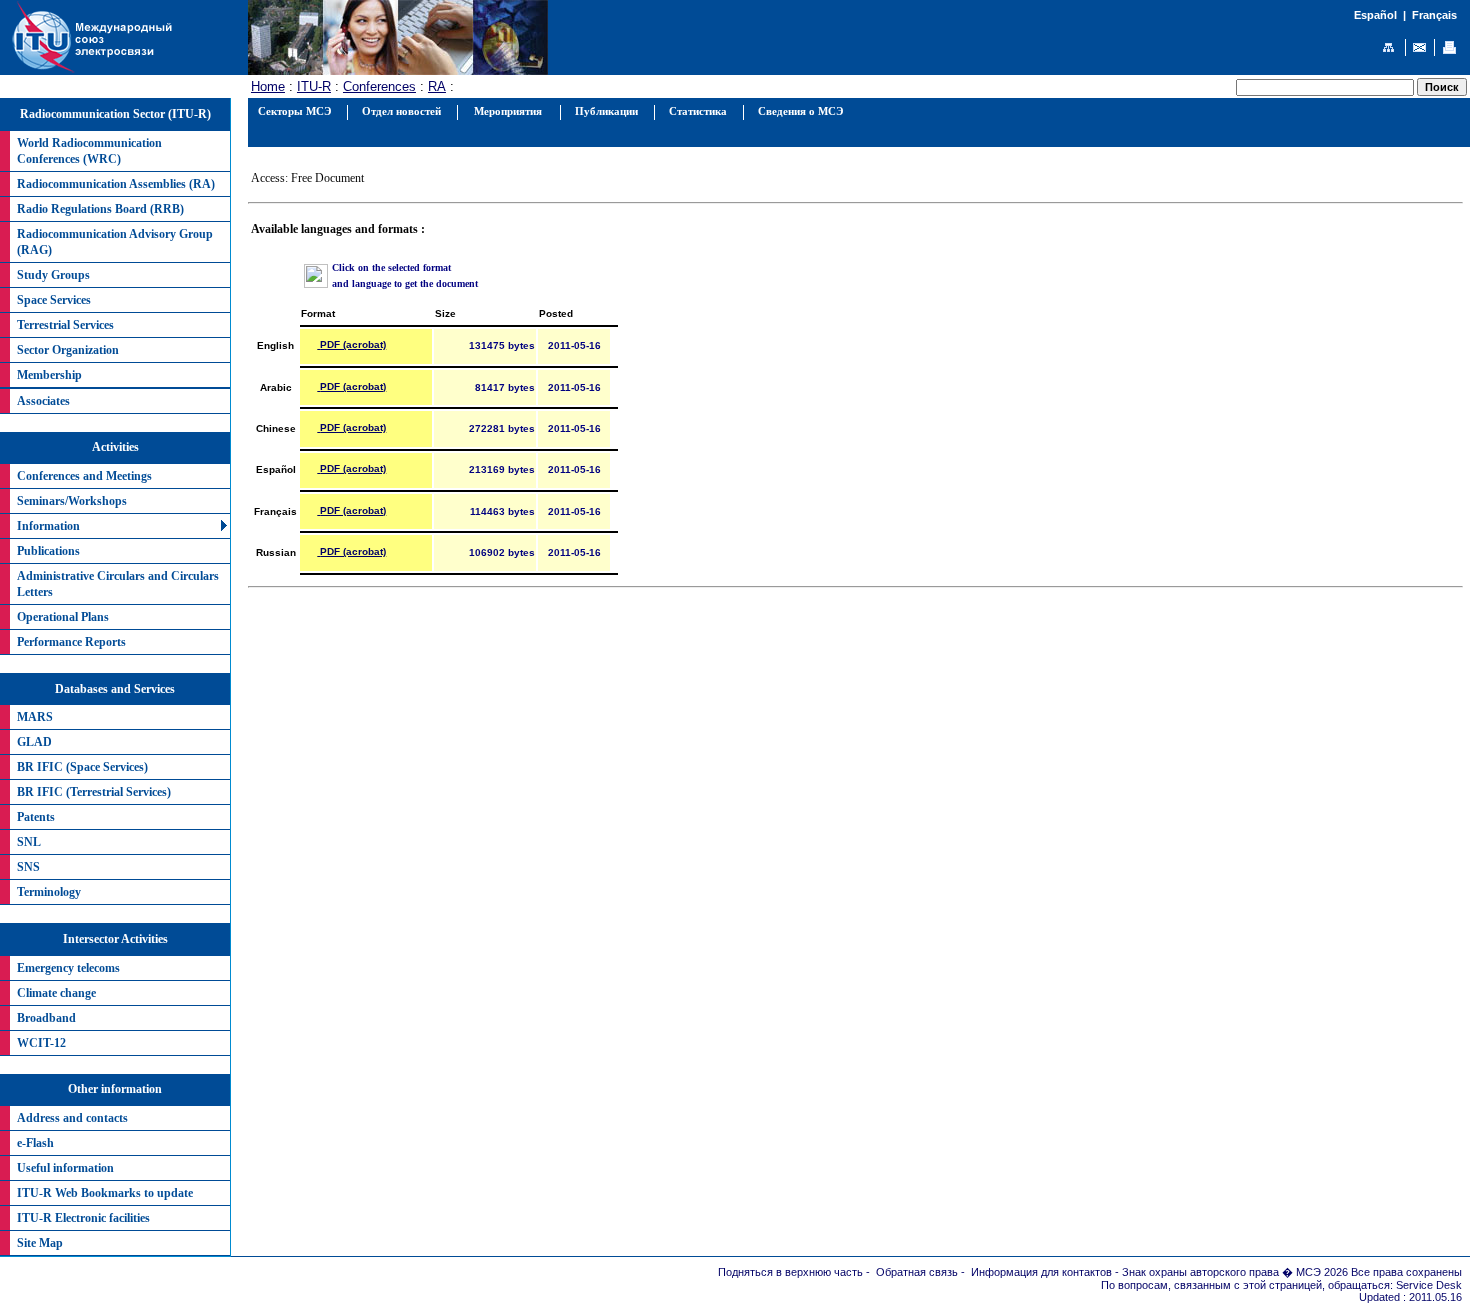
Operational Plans (63, 617)
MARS (35, 717)
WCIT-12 (41, 1043)
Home (268, 86)
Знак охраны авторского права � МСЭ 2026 (1235, 1272)
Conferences (379, 86)
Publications (48, 551)
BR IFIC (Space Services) (82, 767)
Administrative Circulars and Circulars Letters (118, 584)
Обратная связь (917, 1272)
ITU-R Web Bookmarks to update (105, 1193)
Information (48, 526)
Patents (36, 817)
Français (1434, 15)
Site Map (40, 1243)
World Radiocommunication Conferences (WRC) (89, 151)
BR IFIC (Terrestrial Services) (94, 792)
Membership (49, 375)
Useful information (65, 1168)
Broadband (46, 1018)
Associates (43, 401)
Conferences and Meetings (84, 476)
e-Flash (35, 1143)
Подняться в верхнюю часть (790, 1272)
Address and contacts (72, 1118)
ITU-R (314, 86)
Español (1375, 15)
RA (437, 86)
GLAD (34, 742)
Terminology (49, 892)
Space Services (54, 300)
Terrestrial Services (65, 325)
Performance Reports (71, 642)
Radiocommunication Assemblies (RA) (116, 184)
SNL (29, 842)
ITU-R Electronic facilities (83, 1218)
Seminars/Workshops (72, 501)
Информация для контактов (1041, 1272)
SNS (28, 867)
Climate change (56, 993)
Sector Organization (68, 350)
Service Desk (1429, 1285)
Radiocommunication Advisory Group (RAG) (115, 242)
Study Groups (53, 275)
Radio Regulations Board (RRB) (100, 209)
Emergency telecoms (68, 968)
